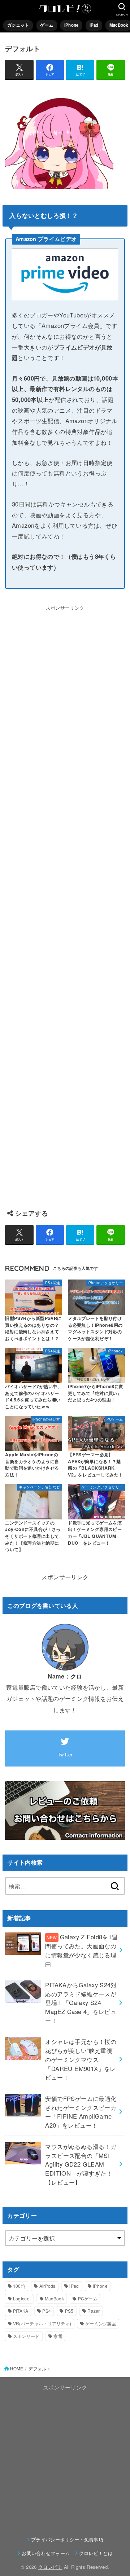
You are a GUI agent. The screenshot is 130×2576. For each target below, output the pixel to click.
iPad (94, 25)
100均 (19, 2286)
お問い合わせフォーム (46, 2553)
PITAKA (21, 2311)
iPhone (71, 25)
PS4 (47, 2311)
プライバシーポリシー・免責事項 (67, 2539)
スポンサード (26, 2336)
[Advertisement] (65, 904)
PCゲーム (88, 2298)
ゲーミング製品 (101, 2323)
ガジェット (18, 25)
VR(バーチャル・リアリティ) (42, 2323)
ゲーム (47, 25)
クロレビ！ (50, 2567)
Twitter (65, 1754)
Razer (94, 2311)
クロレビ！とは (96, 2553)
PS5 (69, 2311)
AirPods (47, 2286)
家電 (58, 2336)
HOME (17, 2369)
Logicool (22, 2298)
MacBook (54, 2298)
